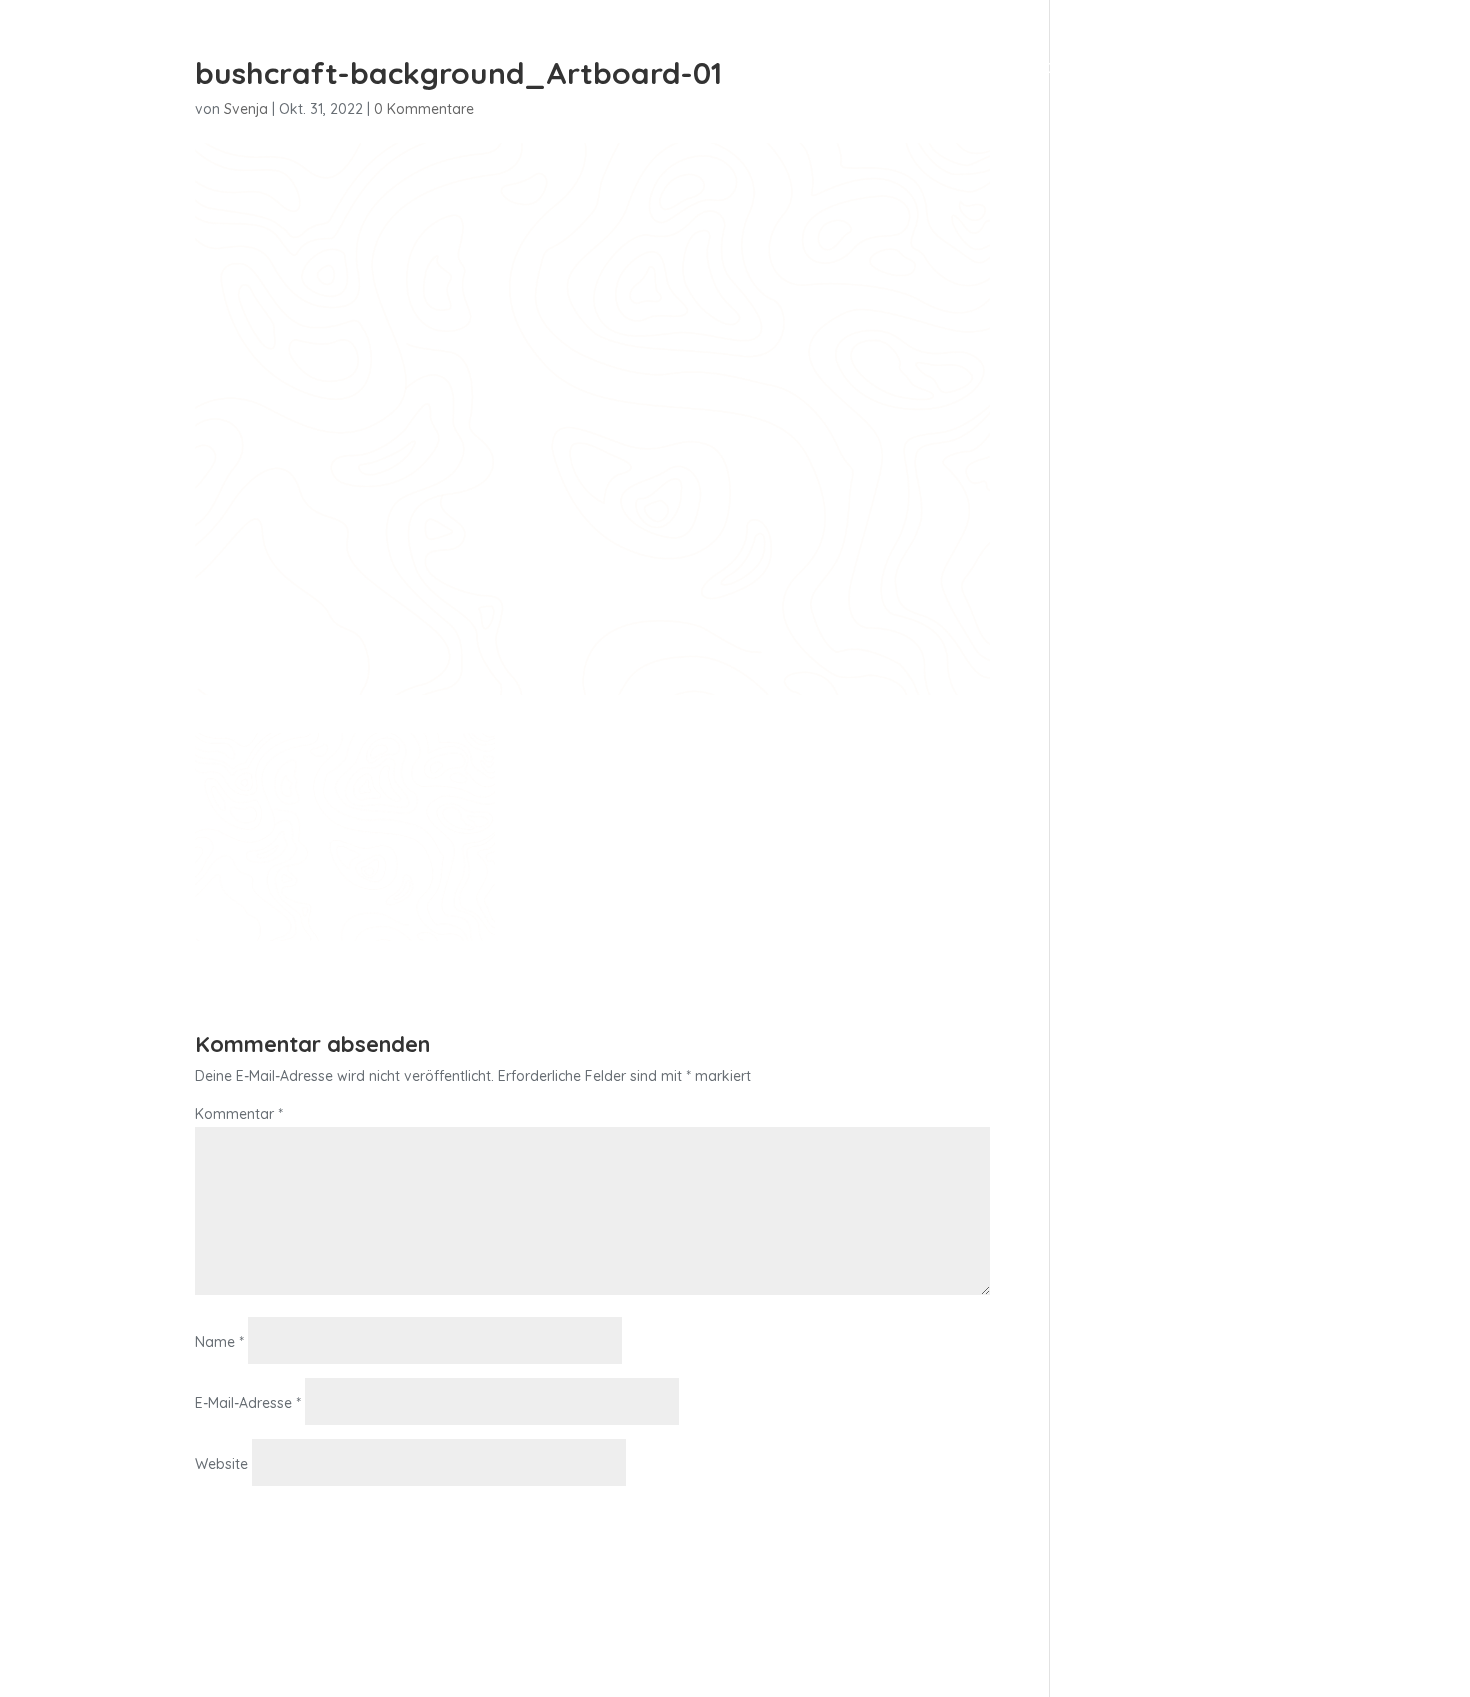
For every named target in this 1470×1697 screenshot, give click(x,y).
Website (221, 1464)
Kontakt (1331, 68)
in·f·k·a (1027, 68)
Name (219, 1342)
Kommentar (239, 1114)
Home (949, 68)
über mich (1230, 68)
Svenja (246, 109)
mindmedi (1122, 68)
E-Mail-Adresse (248, 1403)
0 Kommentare (424, 109)
